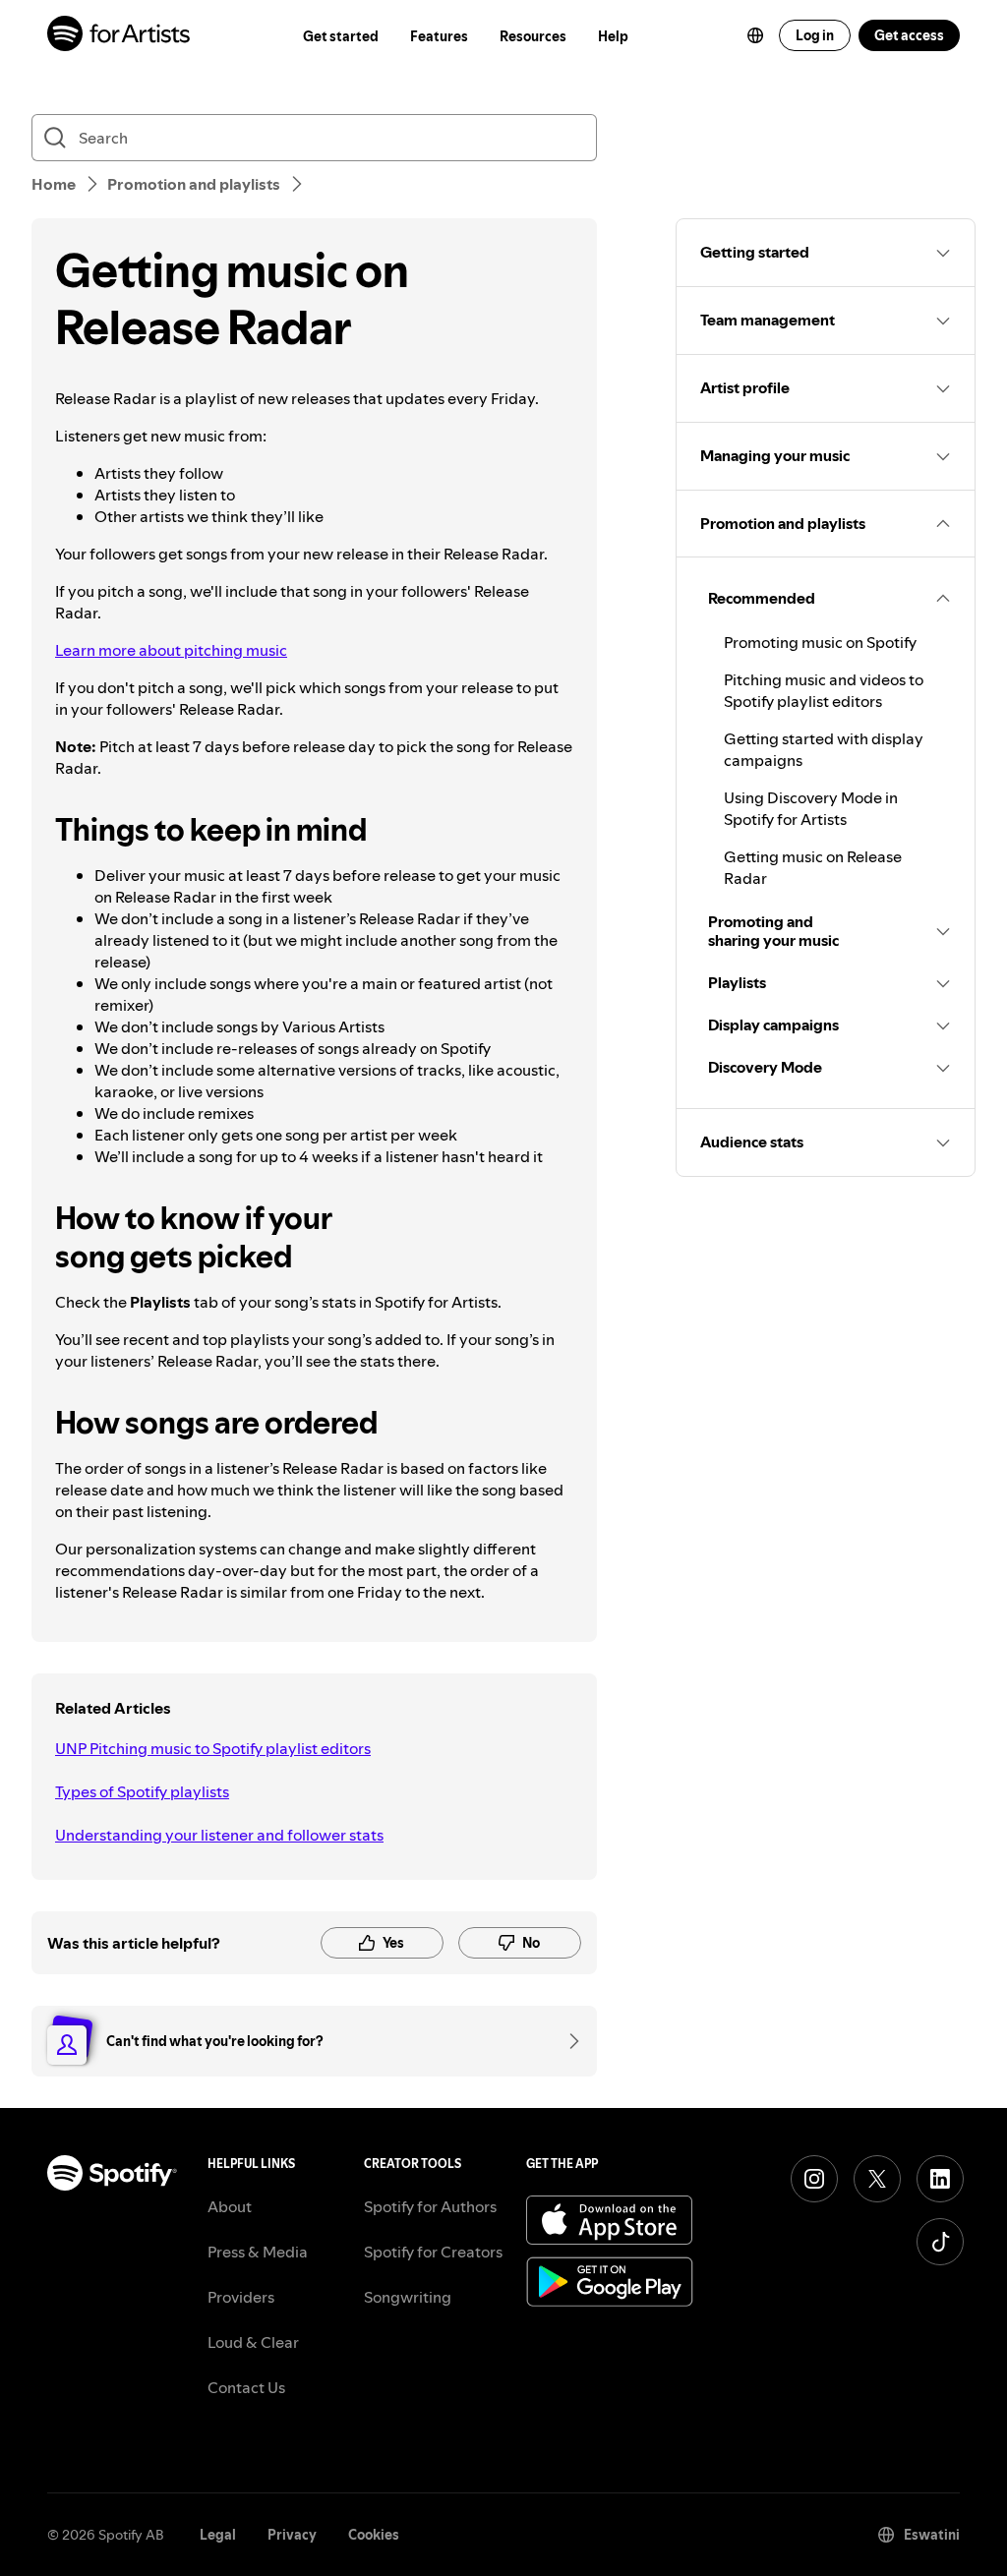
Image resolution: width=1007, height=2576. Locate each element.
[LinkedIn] (940, 2179)
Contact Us (246, 2387)
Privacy (292, 2535)
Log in (815, 35)
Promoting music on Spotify (820, 642)
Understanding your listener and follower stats (219, 1835)
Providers (241, 2297)
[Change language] (755, 35)
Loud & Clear (253, 2342)
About (230, 2206)
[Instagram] (814, 2179)
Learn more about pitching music (171, 650)
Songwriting (408, 2297)
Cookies (374, 2535)
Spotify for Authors (430, 2206)
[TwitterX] (877, 2179)
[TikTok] (940, 2242)
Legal (218, 2535)
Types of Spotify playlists (142, 1791)
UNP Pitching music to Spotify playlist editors (213, 1748)
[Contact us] (567, 2041)
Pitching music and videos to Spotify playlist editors (824, 690)
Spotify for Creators (433, 2252)
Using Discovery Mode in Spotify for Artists (811, 808)
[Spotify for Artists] (119, 36)
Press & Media (258, 2252)
